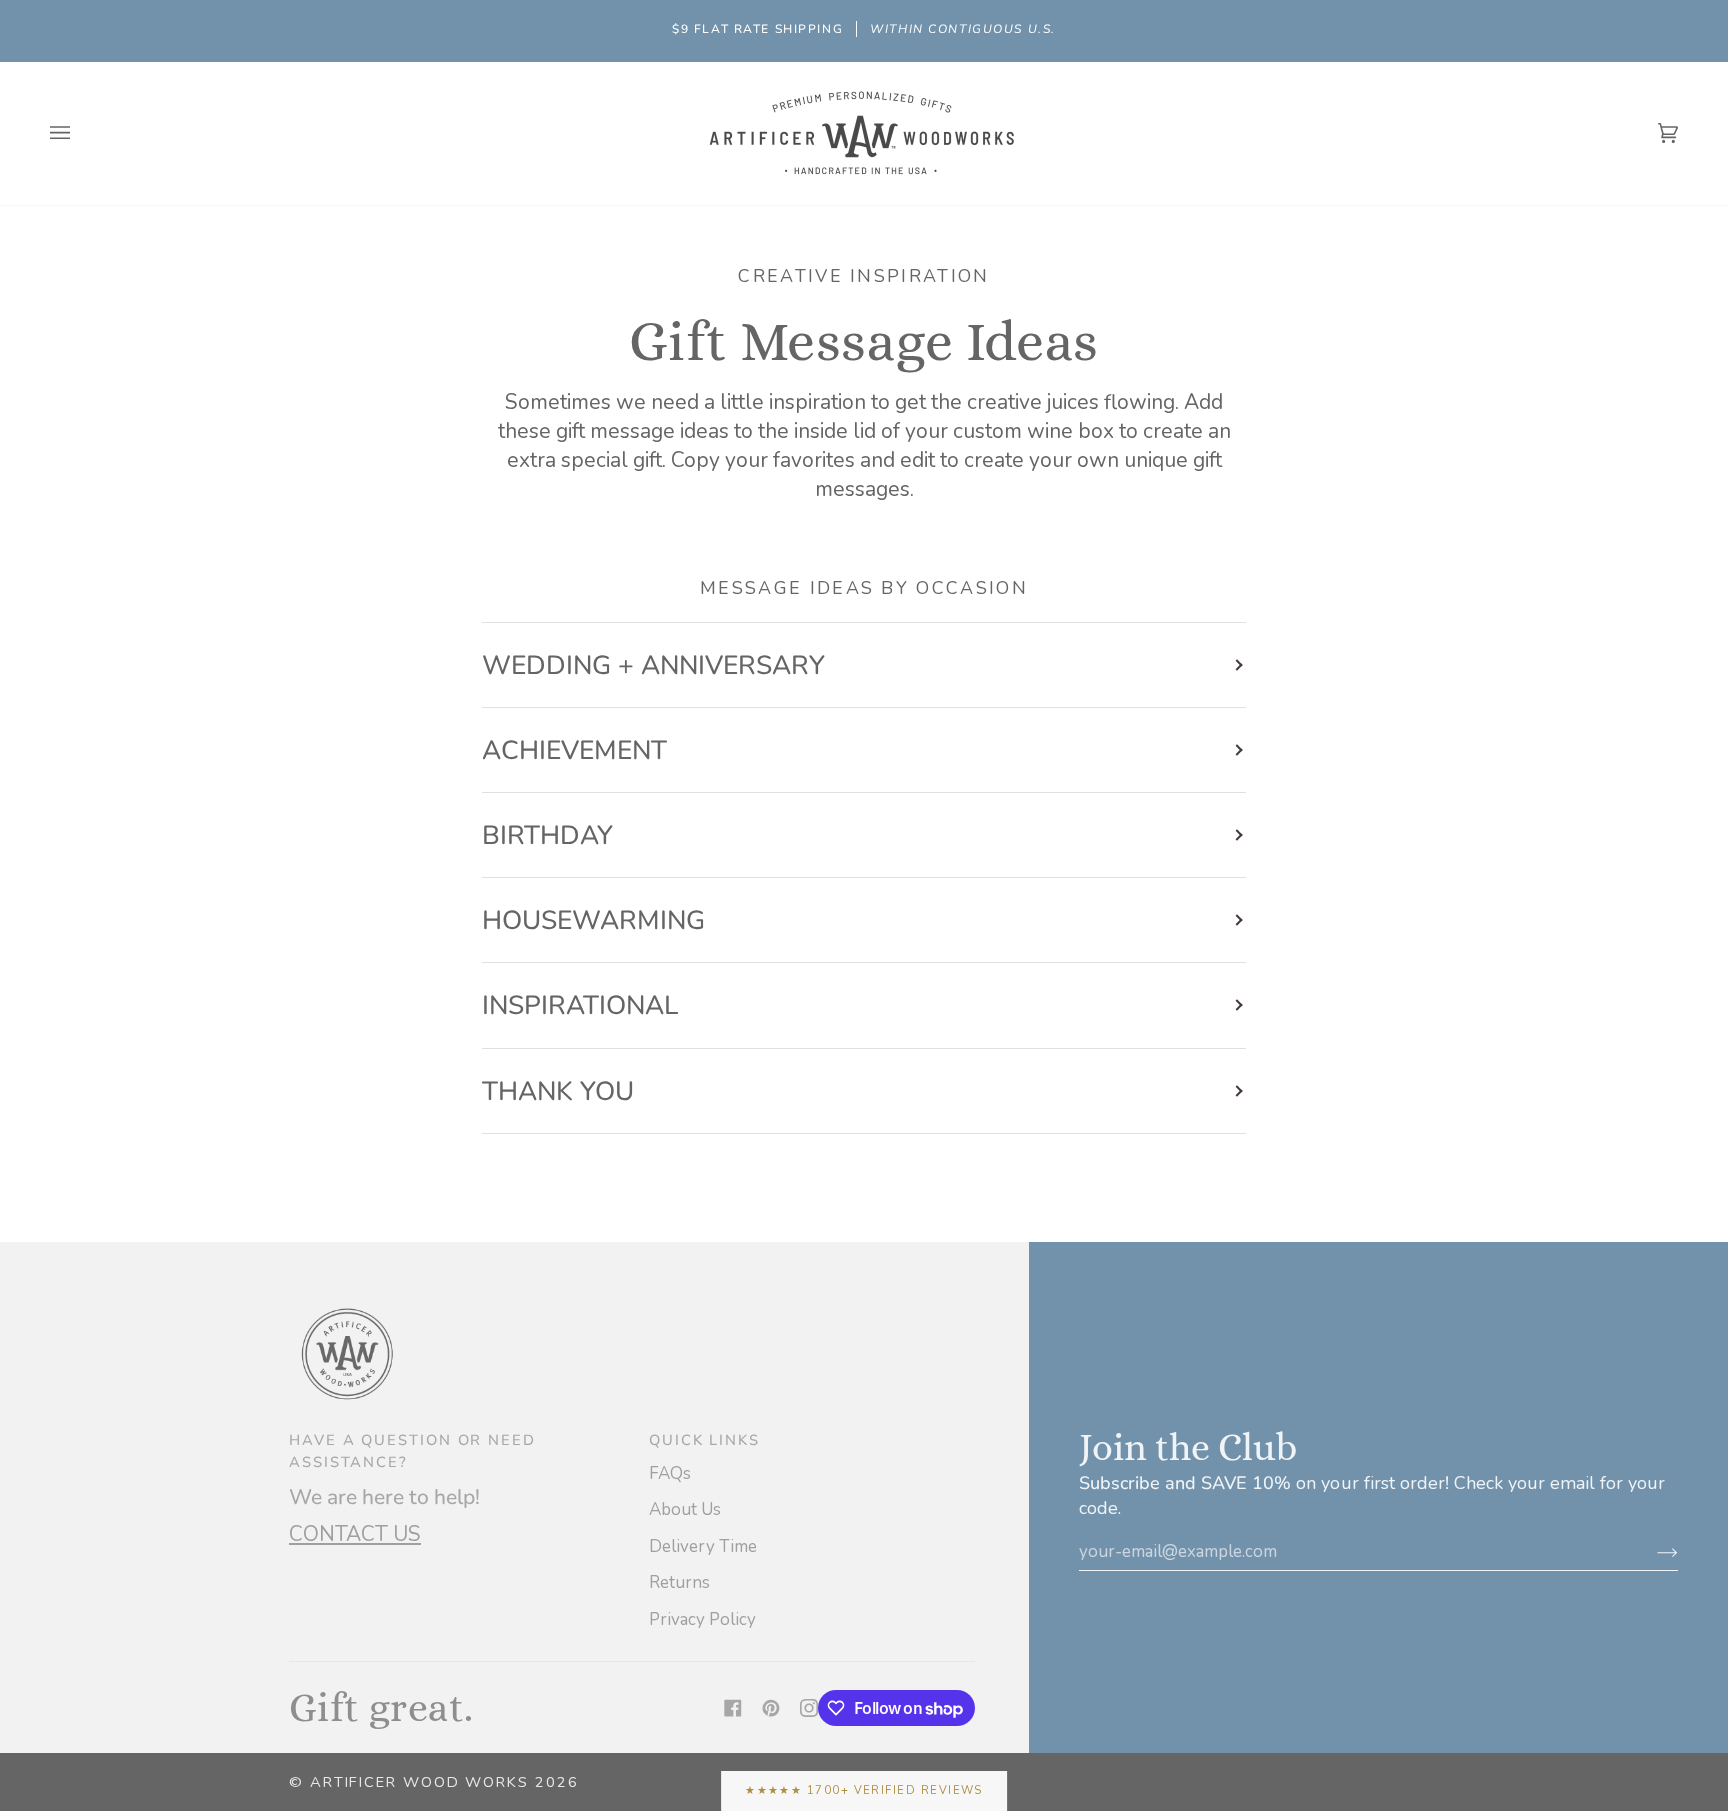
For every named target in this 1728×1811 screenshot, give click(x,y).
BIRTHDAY (547, 835)
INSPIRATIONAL (580, 1005)
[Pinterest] (771, 1708)
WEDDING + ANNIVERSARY (653, 665)
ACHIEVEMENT (574, 750)
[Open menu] (80, 133)
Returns (679, 1582)
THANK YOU (558, 1091)
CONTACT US (355, 1534)
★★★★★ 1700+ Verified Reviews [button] (864, 1790)
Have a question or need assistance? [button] (412, 1451)
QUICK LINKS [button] (704, 1440)
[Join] (1651, 1551)
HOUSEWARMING (593, 920)
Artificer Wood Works (419, 1782)
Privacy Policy (702, 1619)
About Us (685, 1509)
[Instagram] (809, 1708)
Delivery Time (703, 1546)
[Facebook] (733, 1708)
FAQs (670, 1473)
